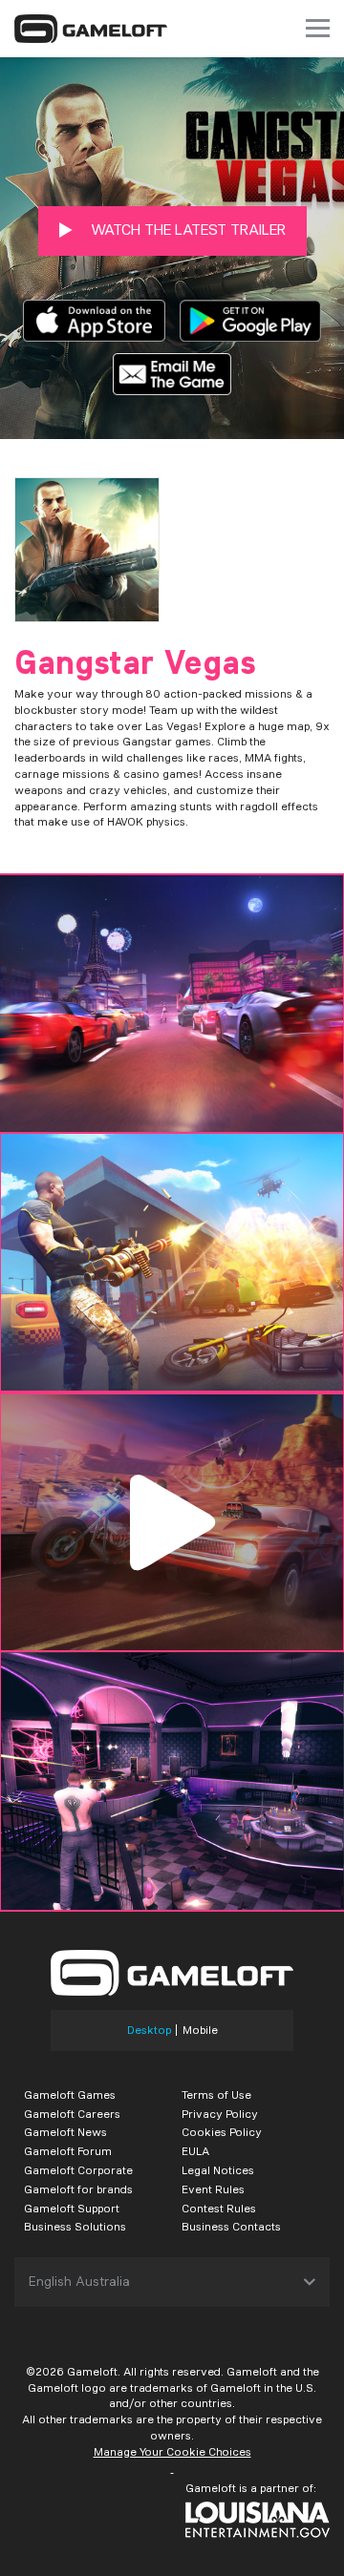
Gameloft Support (72, 2208)
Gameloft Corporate (78, 2170)
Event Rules (213, 2189)
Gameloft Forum (68, 2151)
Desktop (149, 2030)
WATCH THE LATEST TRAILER (186, 230)
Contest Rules (219, 2208)
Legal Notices (218, 2170)
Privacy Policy (220, 2114)
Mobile (200, 2030)
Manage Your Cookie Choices (172, 2451)
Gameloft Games (70, 2094)
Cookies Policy (222, 2132)
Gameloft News (65, 2132)
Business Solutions (75, 2226)
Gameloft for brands (78, 2189)
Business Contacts (231, 2226)
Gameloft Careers (72, 2114)
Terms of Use (216, 2094)
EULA (195, 2151)
